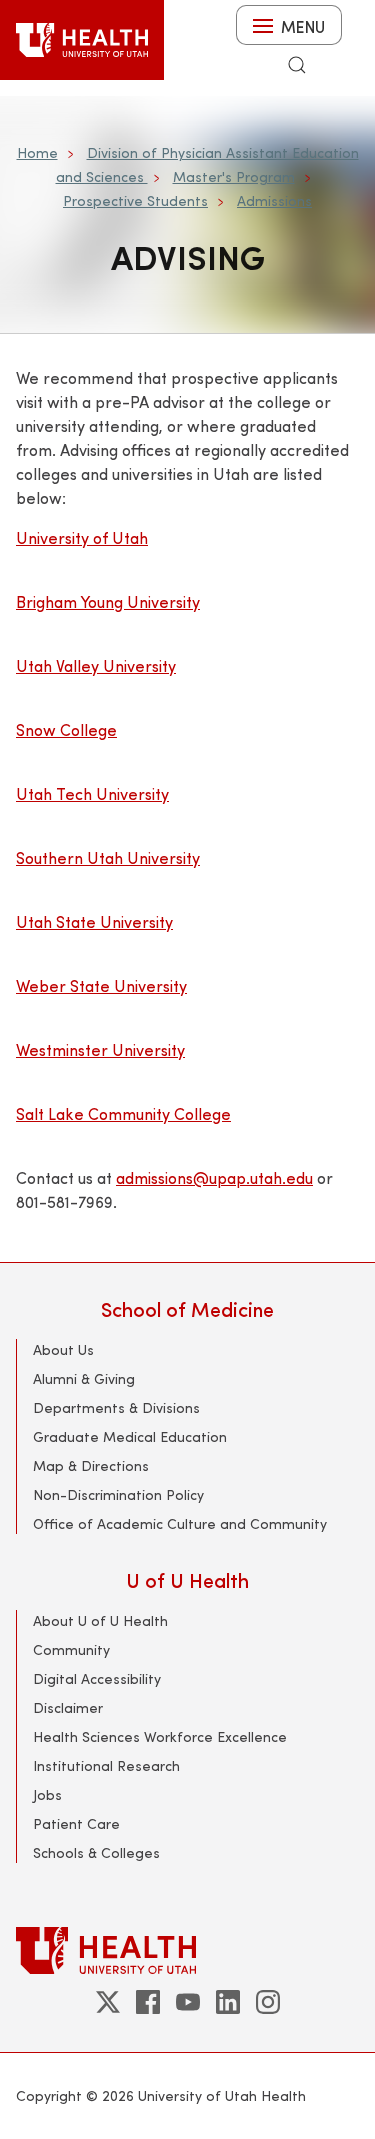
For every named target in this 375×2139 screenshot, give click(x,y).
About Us (63, 1349)
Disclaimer (68, 1707)
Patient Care (76, 1823)
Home (37, 152)
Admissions (274, 200)
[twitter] (108, 2002)
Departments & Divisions (116, 1407)
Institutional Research (106, 1765)
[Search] (297, 65)
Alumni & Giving (84, 1378)
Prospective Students (135, 200)
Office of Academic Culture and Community (180, 1523)
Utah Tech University (92, 793)
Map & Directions (91, 1465)
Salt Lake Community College (123, 1113)
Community (71, 1649)
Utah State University (94, 921)
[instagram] (268, 2002)
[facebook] (148, 2002)
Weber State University (101, 985)
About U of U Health (100, 1620)
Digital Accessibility (97, 1678)
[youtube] (188, 2002)
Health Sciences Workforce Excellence (160, 1736)
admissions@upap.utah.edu (214, 1177)
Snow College (66, 729)
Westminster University (100, 1049)
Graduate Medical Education (130, 1436)
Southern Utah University (108, 857)
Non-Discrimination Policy (118, 1494)
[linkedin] (228, 2002)
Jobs (47, 1794)
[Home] (82, 40)
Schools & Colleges (96, 1852)
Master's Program (234, 176)
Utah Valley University (96, 665)
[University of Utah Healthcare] (187, 1950)
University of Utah (82, 537)
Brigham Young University (108, 601)
